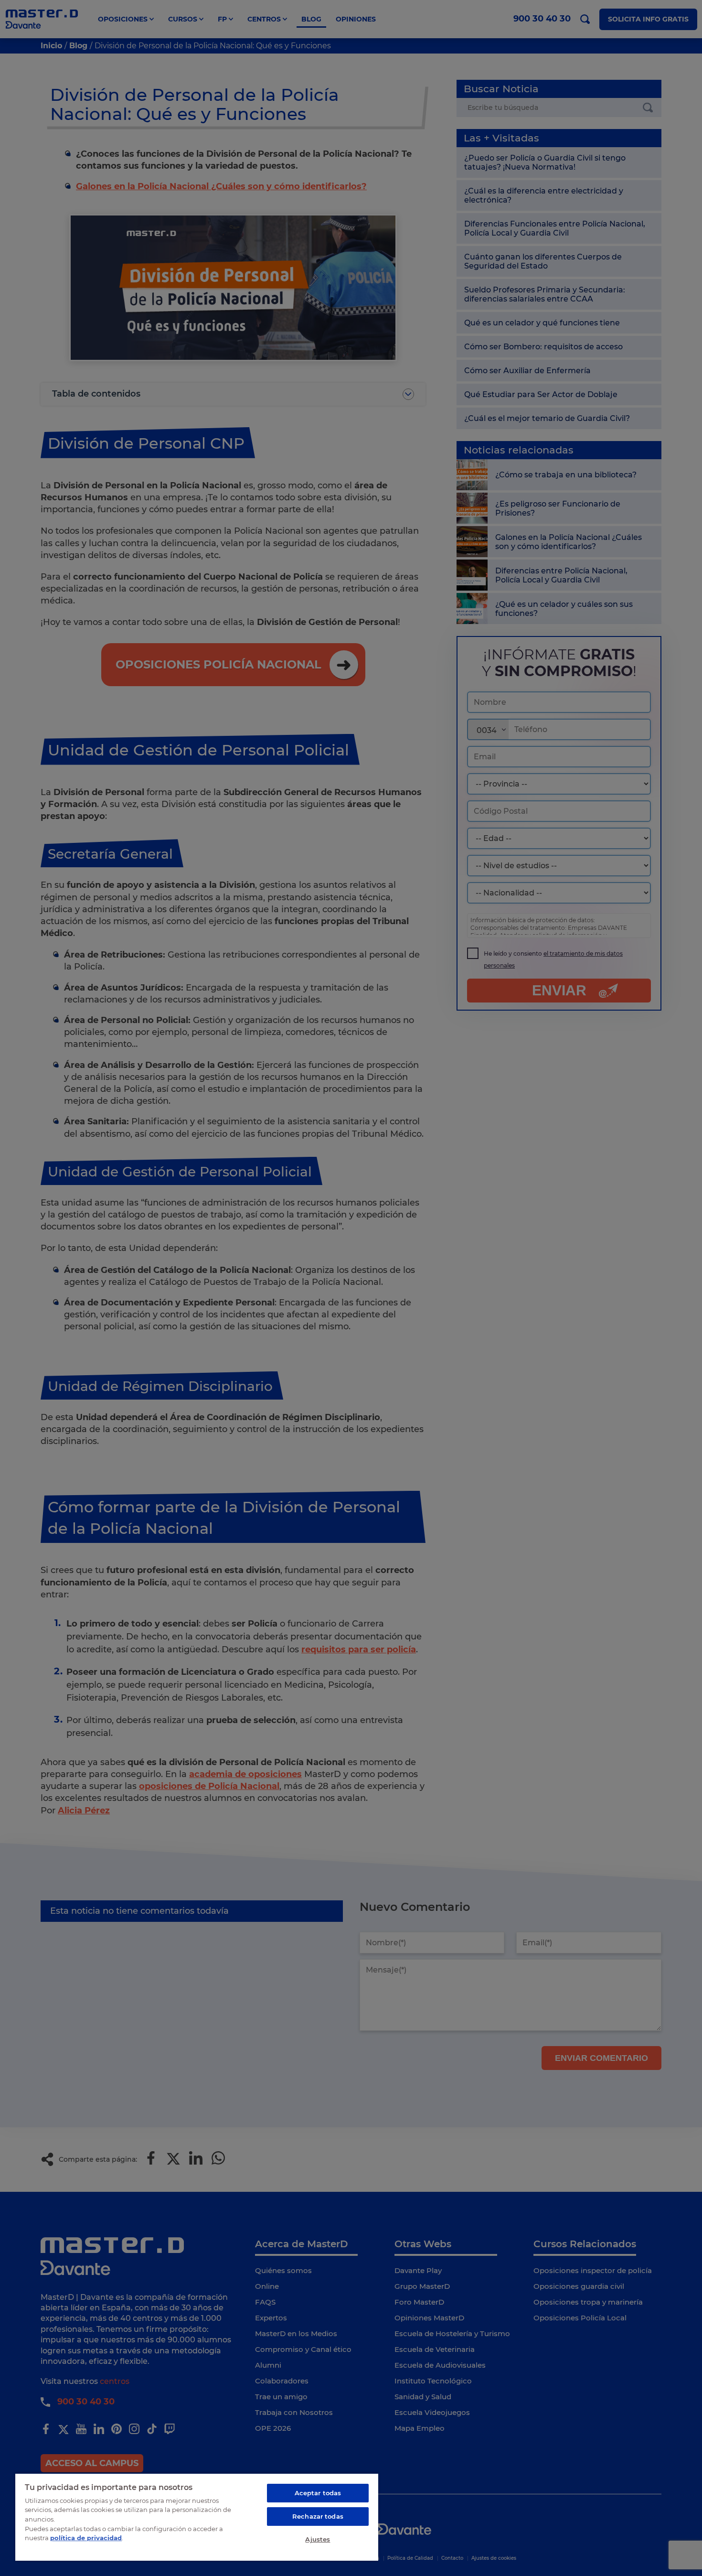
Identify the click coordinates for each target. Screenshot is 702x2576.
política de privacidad (86, 2538)
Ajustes (318, 2539)
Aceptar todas (318, 2493)
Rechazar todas (318, 2516)
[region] (197, 2517)
